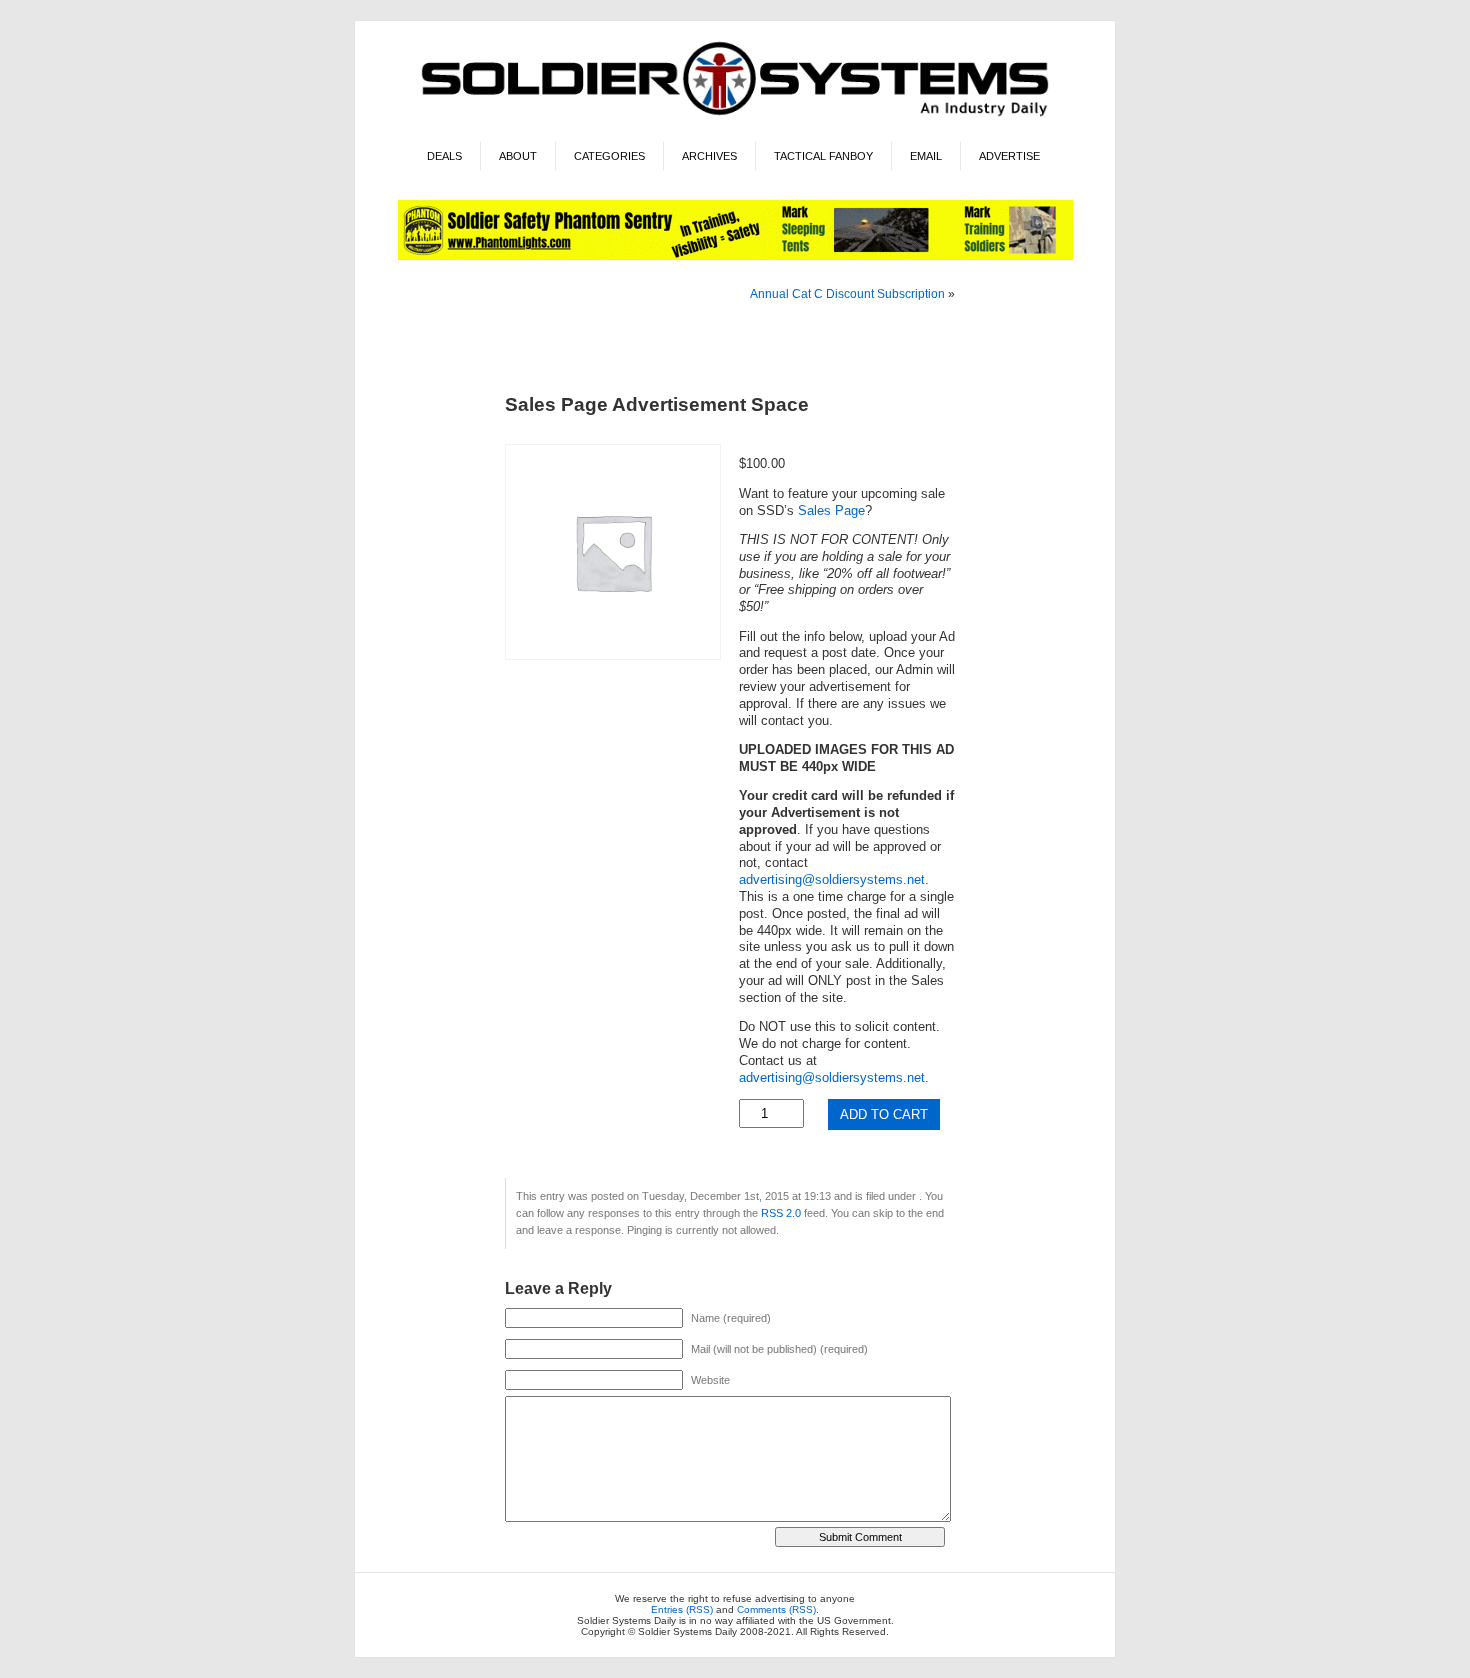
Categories (609, 156)
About (518, 156)
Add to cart (884, 1114)
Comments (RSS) (776, 1609)
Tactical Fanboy (823, 156)
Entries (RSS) (682, 1609)
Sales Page (831, 511)
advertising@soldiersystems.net (832, 880)
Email (926, 156)
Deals (444, 156)
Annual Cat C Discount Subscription (847, 294)
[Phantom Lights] (735, 256)
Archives (709, 156)
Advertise (1009, 156)
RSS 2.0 (781, 1213)
